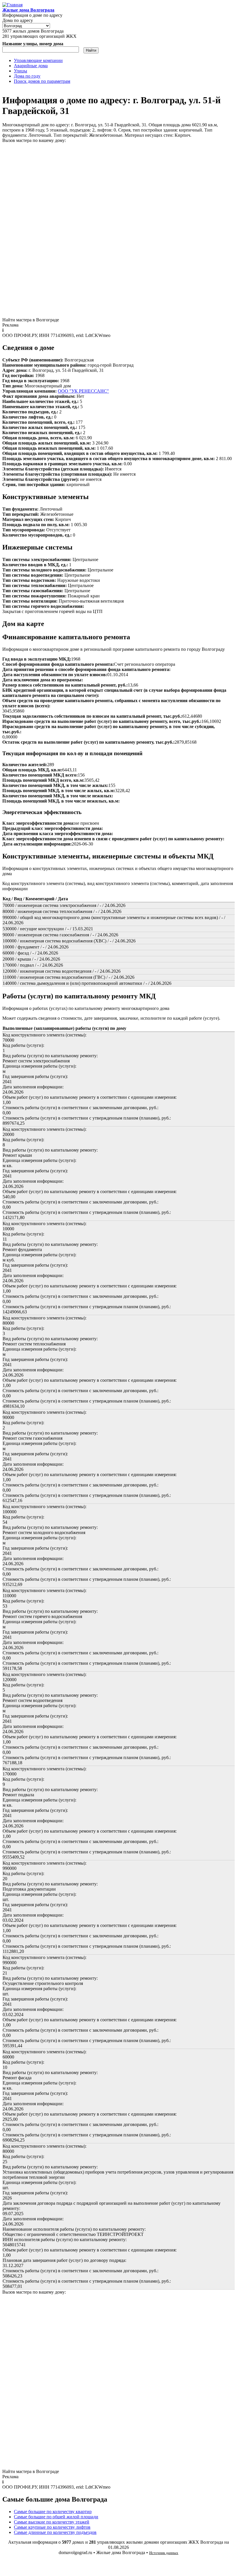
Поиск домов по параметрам (42, 81)
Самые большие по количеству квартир (53, 2512)
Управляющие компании (38, 60)
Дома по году (27, 76)
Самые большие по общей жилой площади (56, 2517)
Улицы (21, 71)
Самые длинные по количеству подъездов (55, 2532)
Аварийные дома (31, 66)
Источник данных (164, 2553)
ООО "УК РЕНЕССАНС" (83, 391)
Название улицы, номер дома (33, 44)
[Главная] (12, 5)
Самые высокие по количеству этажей (52, 2522)
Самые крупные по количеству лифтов (52, 2527)
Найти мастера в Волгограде (31, 320)
